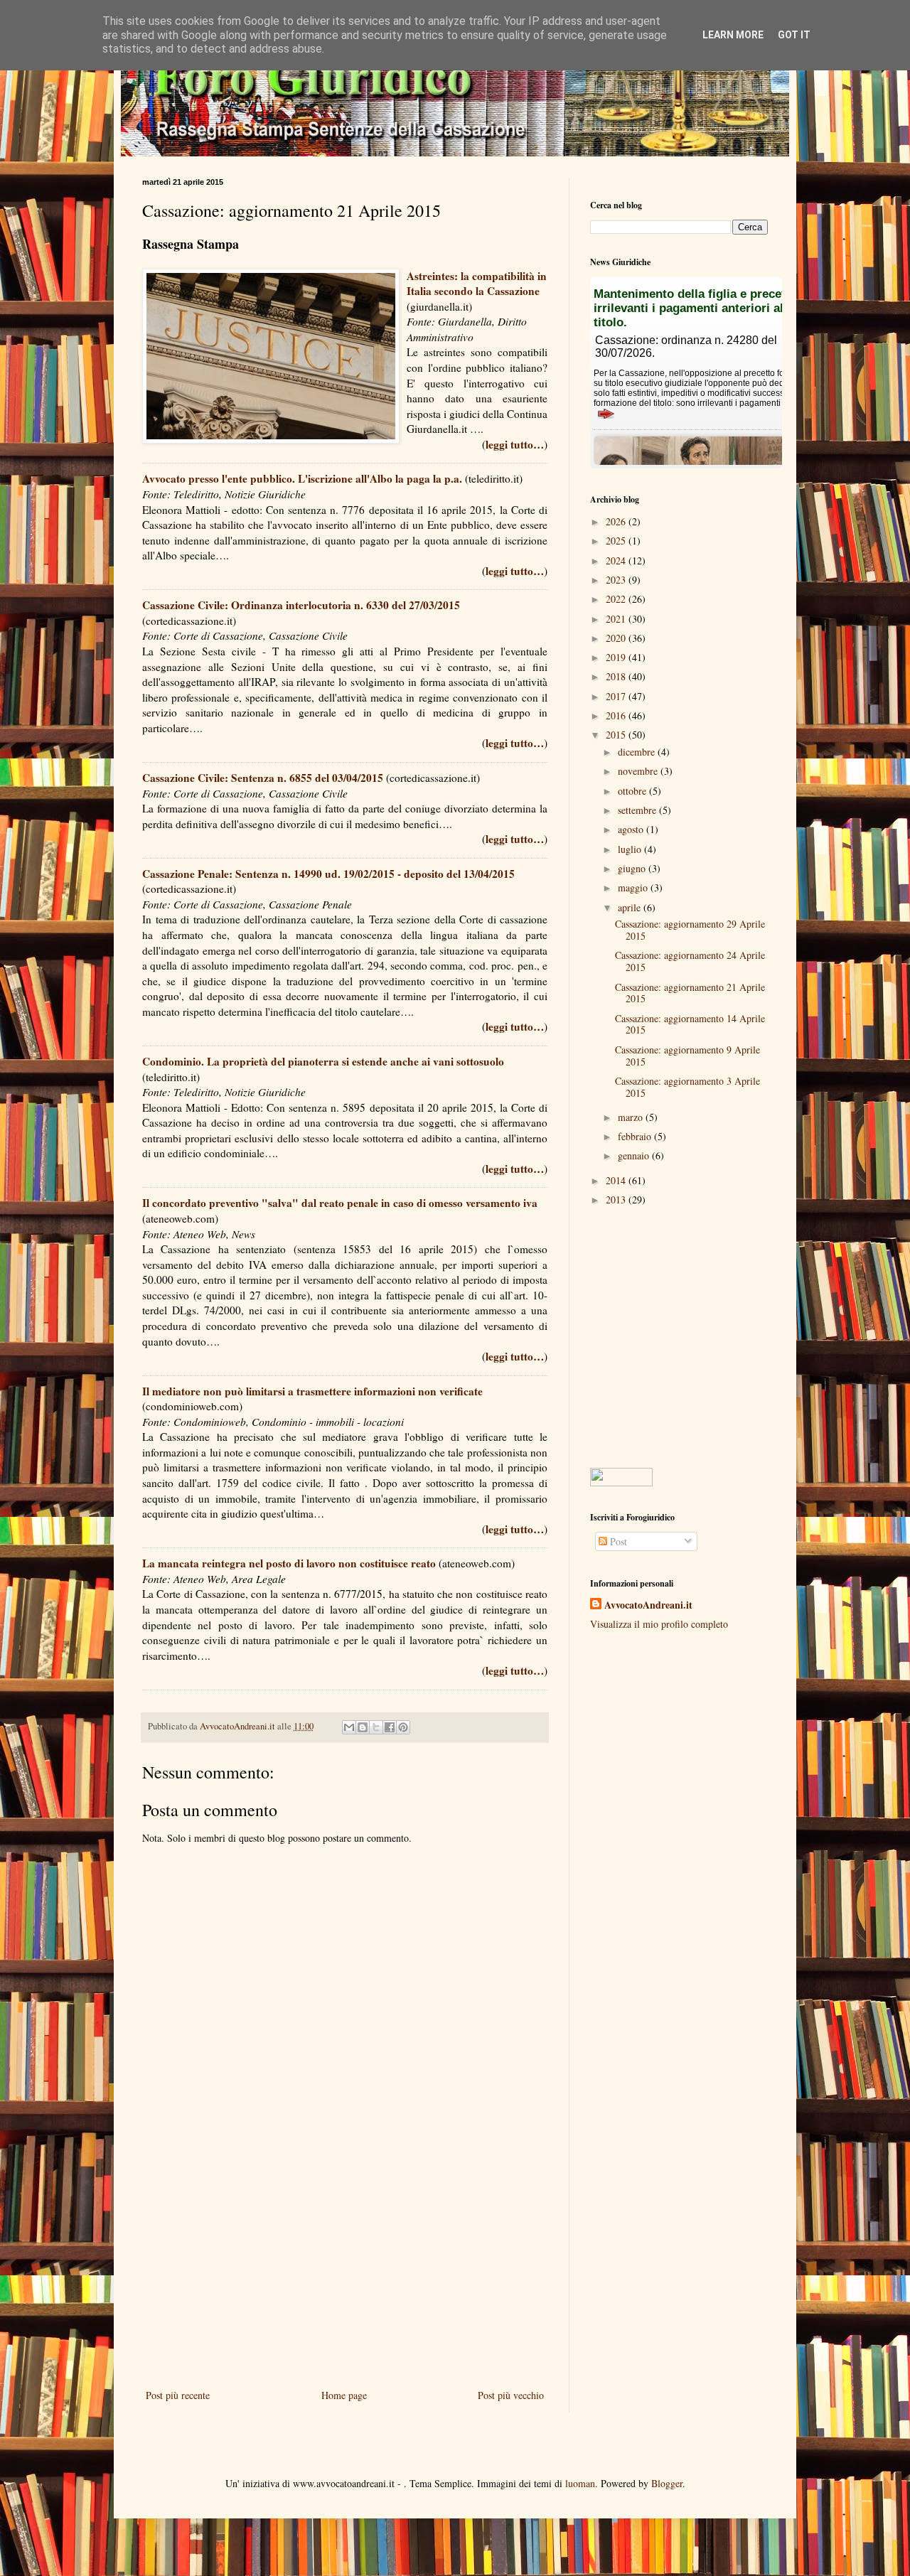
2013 (617, 1200)
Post (617, 1541)
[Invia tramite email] (349, 1727)
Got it (794, 35)
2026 (617, 521)
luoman (580, 2483)
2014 (617, 1180)
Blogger (667, 2483)
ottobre (633, 791)
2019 (617, 657)
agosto (632, 829)
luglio (631, 849)
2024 (617, 560)
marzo (632, 1117)
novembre (639, 771)
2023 (617, 580)
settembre (638, 810)
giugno (633, 868)
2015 (617, 735)
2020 (617, 638)
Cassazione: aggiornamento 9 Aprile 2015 (687, 1056)
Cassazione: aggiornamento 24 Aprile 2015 (690, 961)
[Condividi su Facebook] (390, 1727)
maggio (634, 887)
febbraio (636, 1136)
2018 (617, 676)
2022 (617, 599)
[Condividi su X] (376, 1727)
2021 (617, 619)
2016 (617, 715)
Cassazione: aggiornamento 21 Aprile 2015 (690, 993)
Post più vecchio (511, 2395)
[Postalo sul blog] (363, 1727)
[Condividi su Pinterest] (403, 1727)
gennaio (635, 1155)
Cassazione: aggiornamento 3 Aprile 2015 (687, 1087)
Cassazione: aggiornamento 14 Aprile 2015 (690, 1024)
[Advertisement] (345, 2269)
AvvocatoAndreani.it (648, 1605)
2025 (617, 541)
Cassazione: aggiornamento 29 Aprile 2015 (690, 930)
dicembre (638, 752)
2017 (617, 696)
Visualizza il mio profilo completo (659, 1624)
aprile (631, 907)
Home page (344, 2395)
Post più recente (178, 2395)
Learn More (733, 35)
